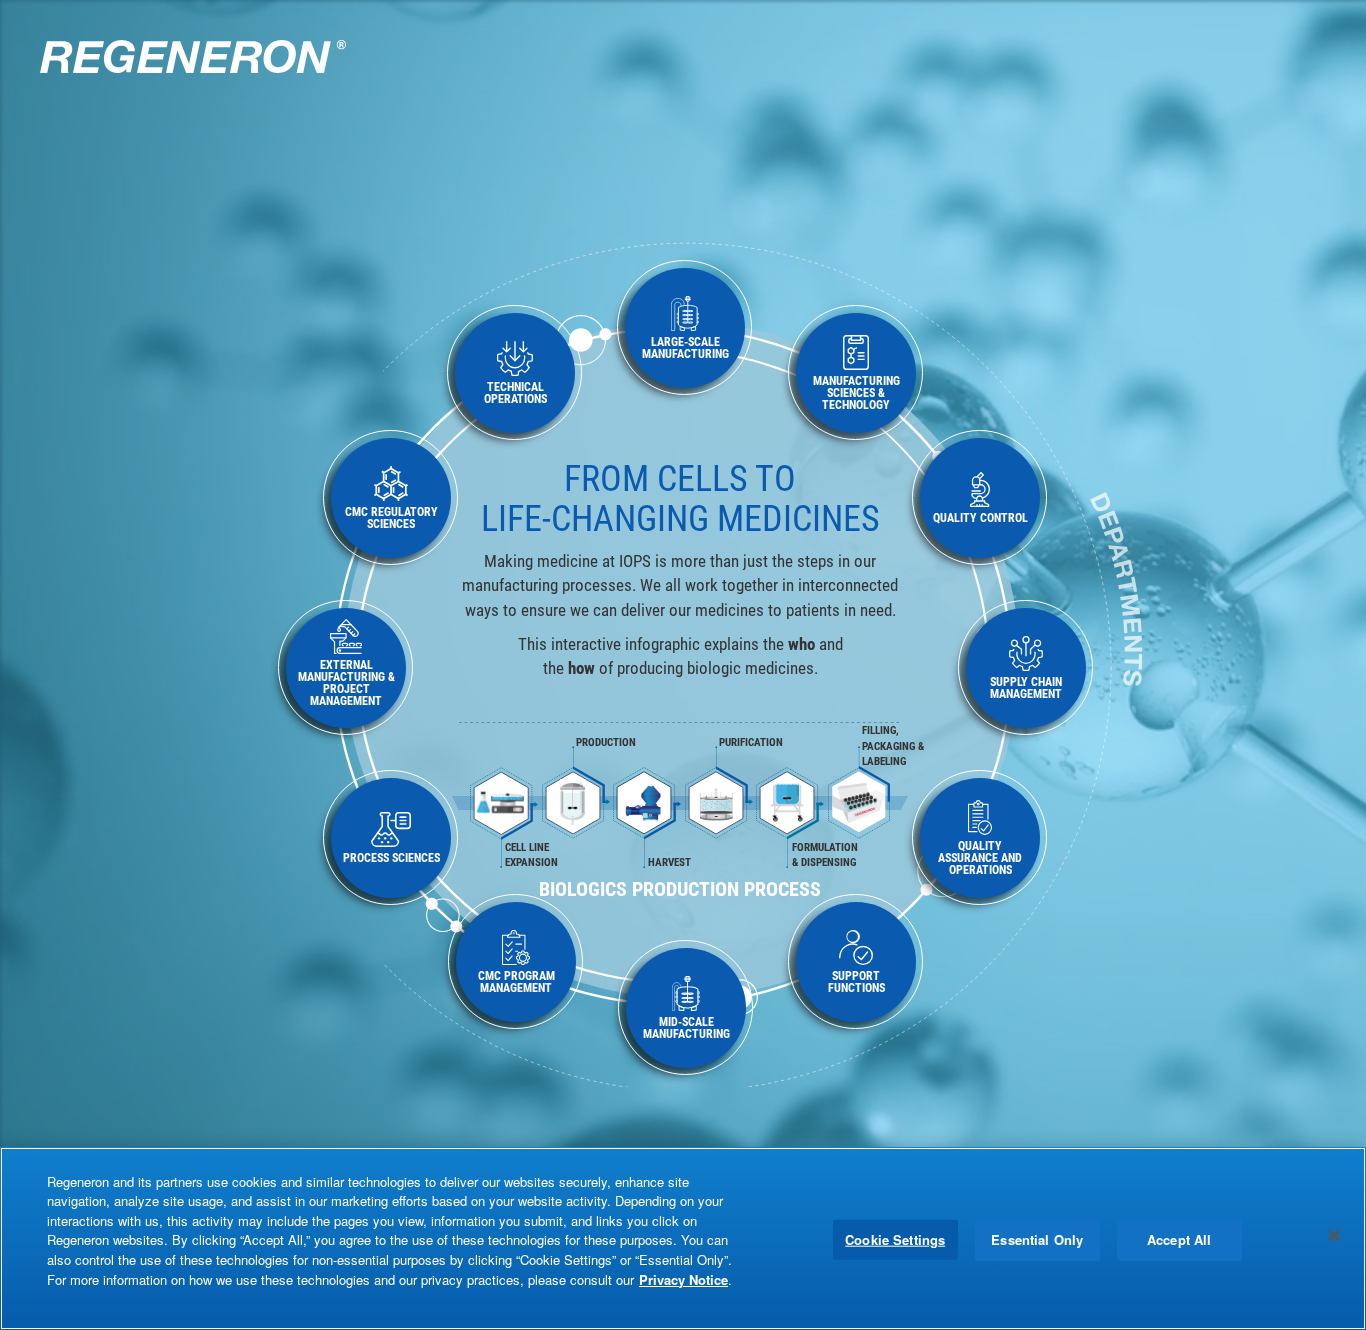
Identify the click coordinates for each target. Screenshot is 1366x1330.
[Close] (1334, 1236)
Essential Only (1037, 1239)
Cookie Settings (895, 1239)
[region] (683, 1238)
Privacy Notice (683, 1278)
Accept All (1179, 1239)
